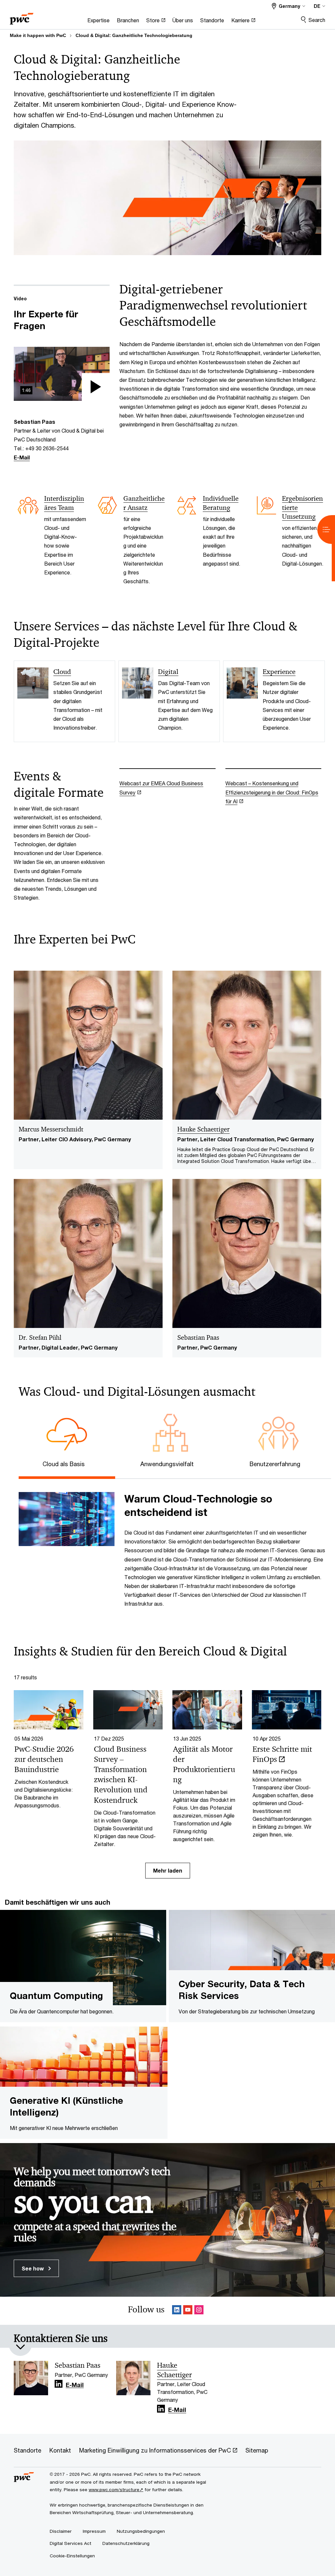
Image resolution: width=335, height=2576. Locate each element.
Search (317, 20)
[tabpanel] (172, 1548)
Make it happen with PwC (38, 35)
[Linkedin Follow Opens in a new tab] (177, 2311)
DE (317, 6)
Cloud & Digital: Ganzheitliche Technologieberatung (134, 35)
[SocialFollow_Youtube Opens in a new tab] (188, 2311)
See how (33, 2268)
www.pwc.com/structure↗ (116, 2490)
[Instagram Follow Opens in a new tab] (199, 2311)
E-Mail (22, 457)
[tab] (67, 1463)
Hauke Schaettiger (203, 1129)
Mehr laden (168, 1870)
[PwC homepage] (22, 17)
